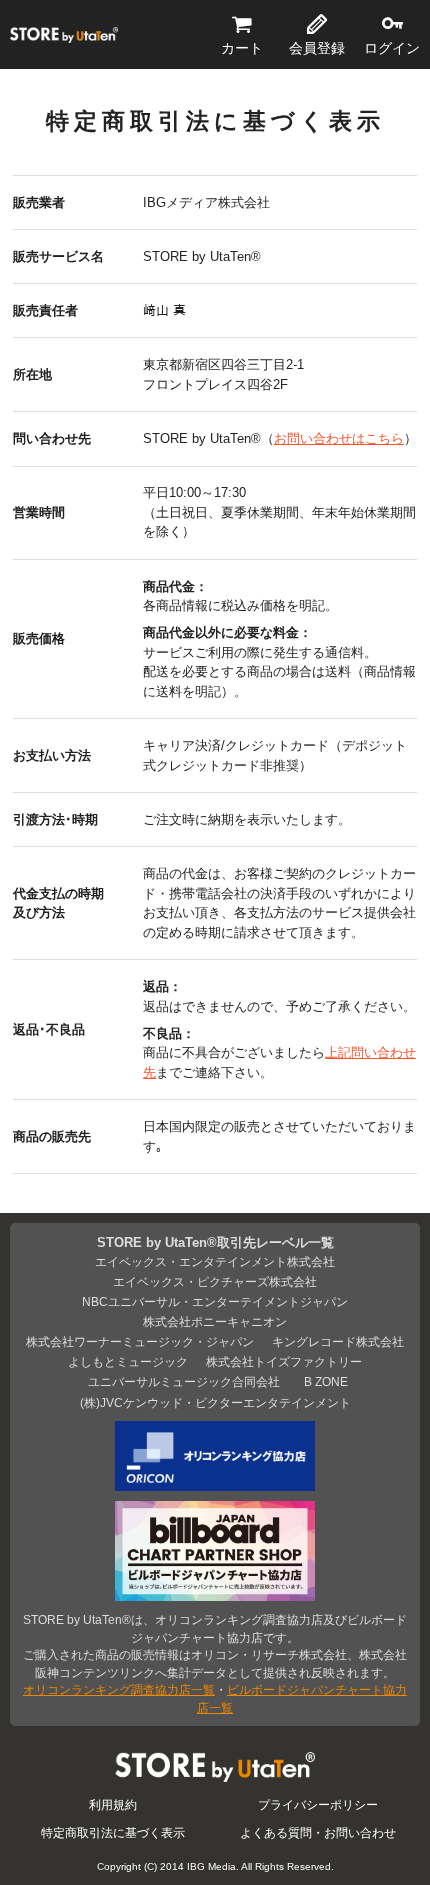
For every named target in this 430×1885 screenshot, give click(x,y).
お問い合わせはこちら (339, 438)
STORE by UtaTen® (64, 35)
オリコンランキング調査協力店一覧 (119, 1689)
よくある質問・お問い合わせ (318, 1832)
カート (242, 48)
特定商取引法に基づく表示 (113, 1832)
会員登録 (317, 48)
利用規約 (113, 1804)
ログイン (392, 48)
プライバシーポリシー (318, 1804)
